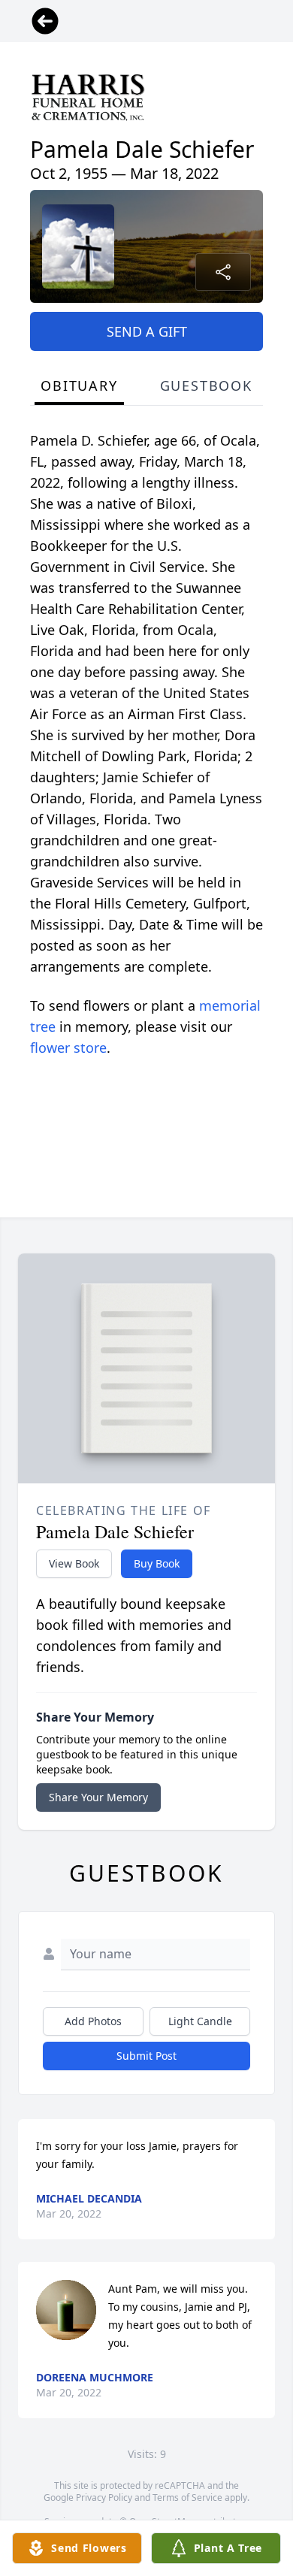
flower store (68, 1048)
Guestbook (206, 385)
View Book (74, 1563)
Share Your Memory (98, 1797)
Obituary (79, 385)
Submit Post (146, 2056)
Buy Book (157, 1563)
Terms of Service (187, 2497)
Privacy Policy (104, 2497)
